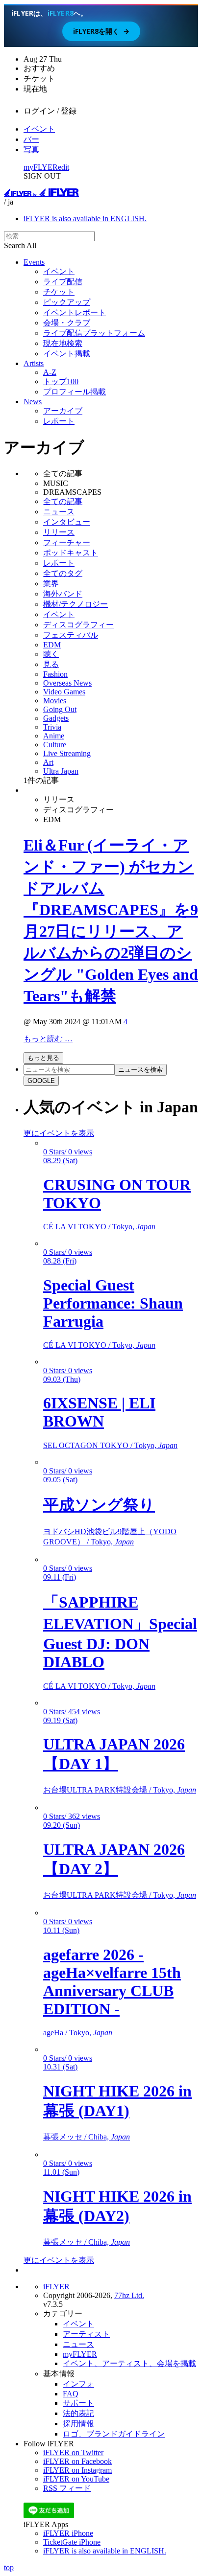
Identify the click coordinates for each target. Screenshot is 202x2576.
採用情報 (78, 2424)
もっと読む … (48, 1039)
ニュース (59, 512)
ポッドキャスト (71, 553)
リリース (59, 532)
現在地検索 (63, 343)
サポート (78, 2403)
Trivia (52, 727)
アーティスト (86, 2334)
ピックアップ (67, 302)
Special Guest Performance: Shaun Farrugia (113, 1303)
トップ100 (61, 381)
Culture (55, 745)
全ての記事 (63, 501)
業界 (51, 584)
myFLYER (41, 167)
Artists (34, 363)
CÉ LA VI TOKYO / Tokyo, (99, 1227)
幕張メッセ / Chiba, (87, 2137)
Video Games (64, 692)
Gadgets (56, 718)
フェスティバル (71, 635)
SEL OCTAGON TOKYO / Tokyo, (110, 1445)
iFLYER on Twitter (73, 2452)
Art (48, 762)
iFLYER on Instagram (77, 2470)
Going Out (60, 709)
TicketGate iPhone (72, 2542)
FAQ (71, 2394)
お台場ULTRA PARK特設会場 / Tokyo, (120, 1790)
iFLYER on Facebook (77, 2461)
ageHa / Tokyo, (78, 2033)
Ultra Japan (61, 771)
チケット (59, 292)
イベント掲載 (67, 354)
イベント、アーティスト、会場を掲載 (129, 2363)
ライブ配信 (63, 282)
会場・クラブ (67, 323)
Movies (55, 701)
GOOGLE (41, 1081)
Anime (54, 736)
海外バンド (63, 594)
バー (31, 139)
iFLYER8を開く (101, 31)
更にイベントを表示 (59, 1133)
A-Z (50, 372)
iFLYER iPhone (68, 2533)
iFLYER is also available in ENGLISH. (85, 218)
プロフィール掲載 (75, 392)
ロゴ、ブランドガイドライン (114, 2434)
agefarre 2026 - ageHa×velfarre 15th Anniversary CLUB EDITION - (112, 1982)
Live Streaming (67, 753)
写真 (31, 149)
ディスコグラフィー (78, 625)
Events (34, 262)
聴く (51, 654)
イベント (39, 129)
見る (51, 664)
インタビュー (67, 522)
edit (63, 167)
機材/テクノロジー (76, 604)
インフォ (78, 2384)
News (33, 402)
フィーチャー (67, 542)
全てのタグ (63, 573)
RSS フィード (67, 2488)
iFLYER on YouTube (76, 2479)
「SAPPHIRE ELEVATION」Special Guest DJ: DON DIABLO (120, 1632)
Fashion (55, 674)
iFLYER (56, 2287)
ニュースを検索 (140, 1069)
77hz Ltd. (129, 2295)
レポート (59, 421)
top (9, 2567)
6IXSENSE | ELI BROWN (99, 1412)
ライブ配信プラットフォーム (94, 333)
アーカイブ (63, 411)
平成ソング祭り (99, 1505)
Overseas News (67, 683)
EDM (52, 645)
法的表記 (78, 2413)
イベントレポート (75, 312)
